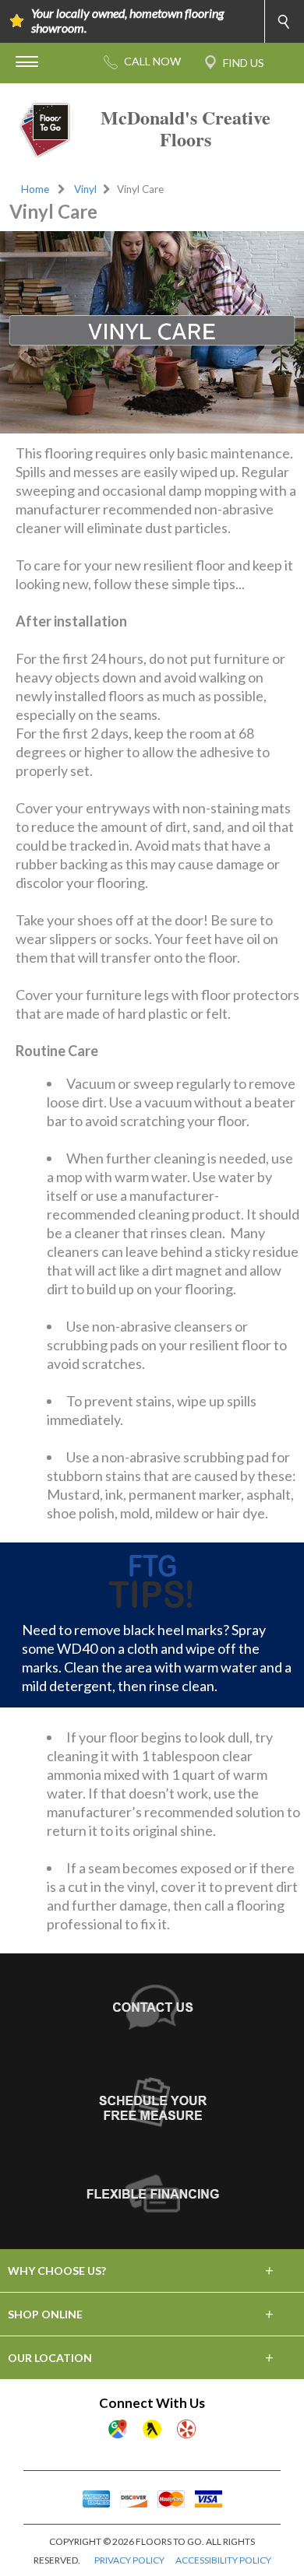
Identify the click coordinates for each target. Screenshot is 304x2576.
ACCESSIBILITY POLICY (223, 2560)
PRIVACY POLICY (129, 2560)
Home (35, 189)
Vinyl (85, 189)
